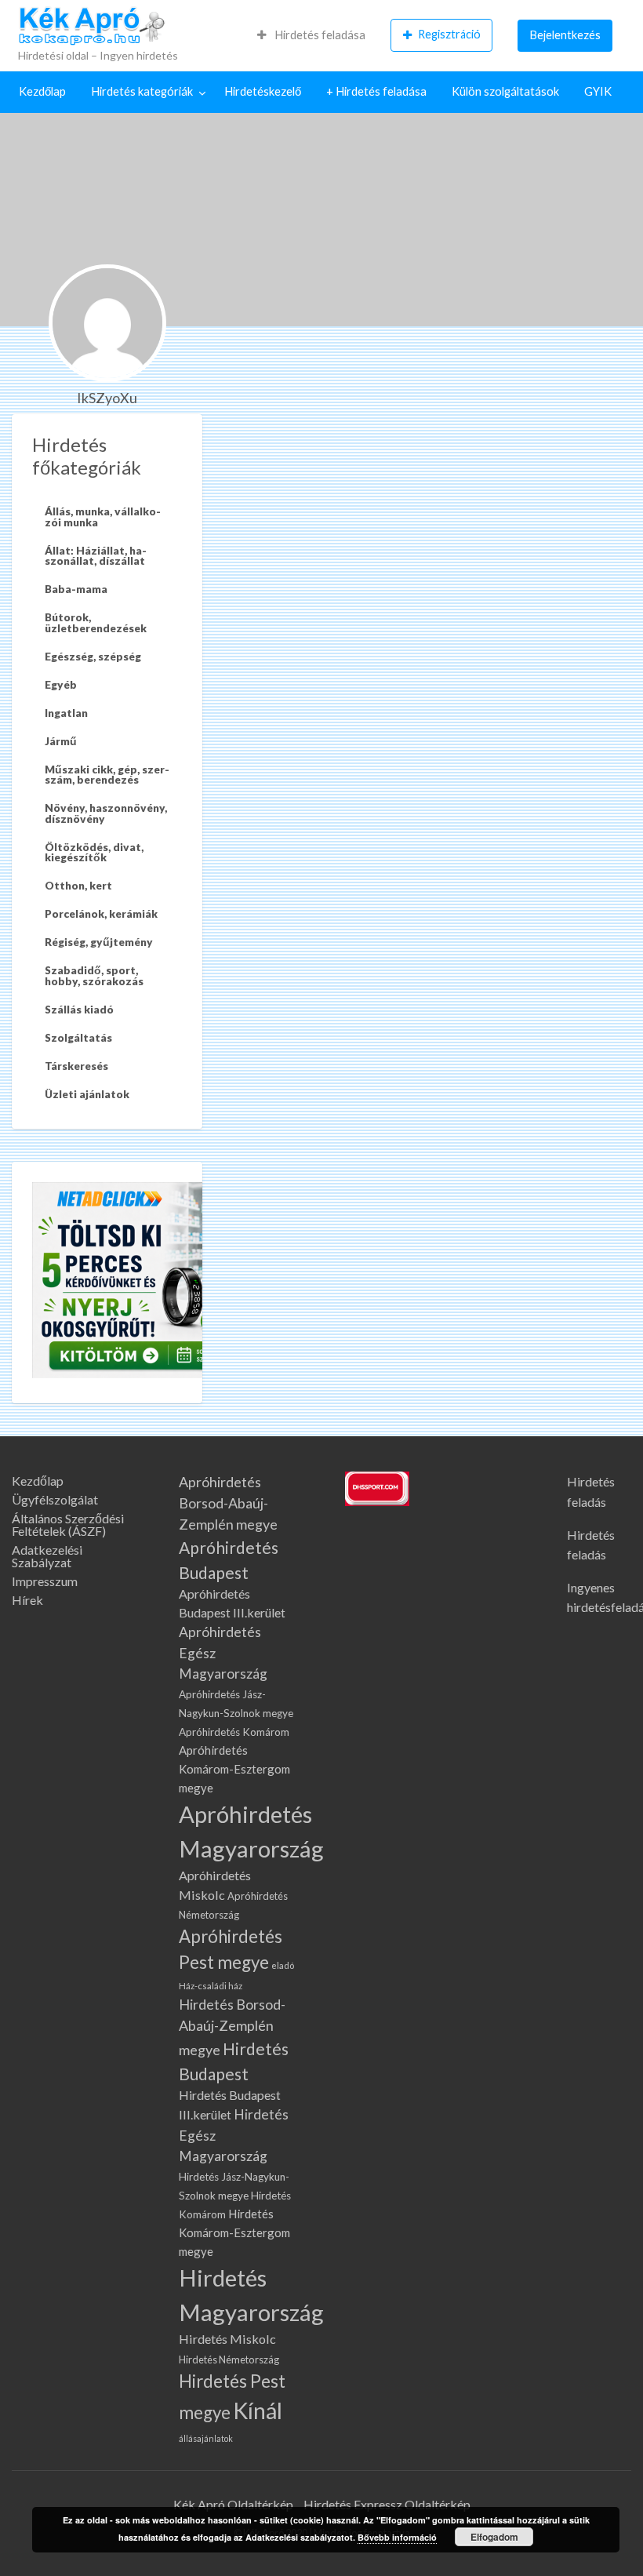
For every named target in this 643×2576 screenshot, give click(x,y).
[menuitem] (311, 35)
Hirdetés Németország (229, 2360)
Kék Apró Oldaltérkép (233, 2504)
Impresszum (45, 1581)
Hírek (27, 1600)
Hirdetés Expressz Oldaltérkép (387, 2504)
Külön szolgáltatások (505, 91)
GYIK (598, 91)
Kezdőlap (42, 91)
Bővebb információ (397, 2537)
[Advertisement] (429, 532)
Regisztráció (449, 34)
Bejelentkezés (565, 35)
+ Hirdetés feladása (376, 91)
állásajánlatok (206, 2438)
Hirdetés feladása (319, 35)
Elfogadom (494, 2537)
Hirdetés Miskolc (227, 2339)
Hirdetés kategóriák (142, 91)
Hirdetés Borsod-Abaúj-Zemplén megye (232, 2027)
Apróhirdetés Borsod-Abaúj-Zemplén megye (228, 1503)
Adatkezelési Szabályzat (47, 1556)
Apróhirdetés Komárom (234, 1732)
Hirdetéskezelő (263, 91)
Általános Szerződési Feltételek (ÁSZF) (68, 1525)
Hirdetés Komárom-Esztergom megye (234, 2232)
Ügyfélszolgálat (55, 1500)
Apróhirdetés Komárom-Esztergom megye (234, 1769)
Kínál (258, 2410)
